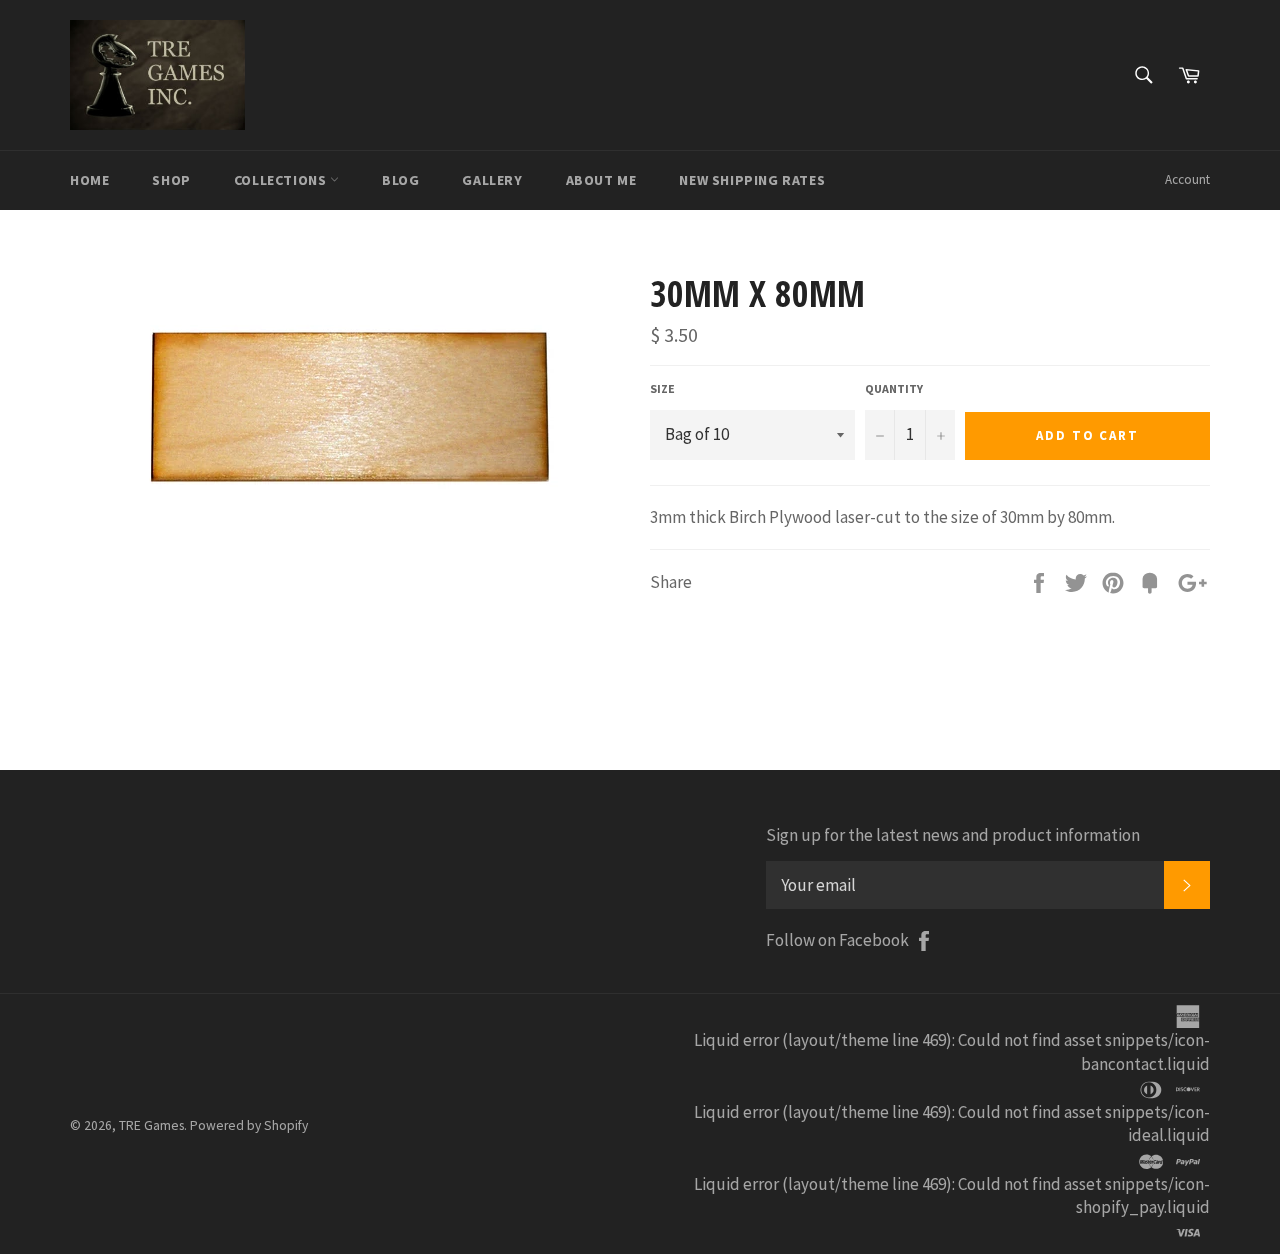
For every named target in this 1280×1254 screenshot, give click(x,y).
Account (1187, 179)
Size (662, 388)
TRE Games (151, 1125)
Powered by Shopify (249, 1125)
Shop (171, 180)
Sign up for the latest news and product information (953, 835)
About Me (601, 180)
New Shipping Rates (752, 180)
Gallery (492, 180)
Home (89, 180)
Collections (282, 180)
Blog (400, 180)
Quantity (894, 388)
